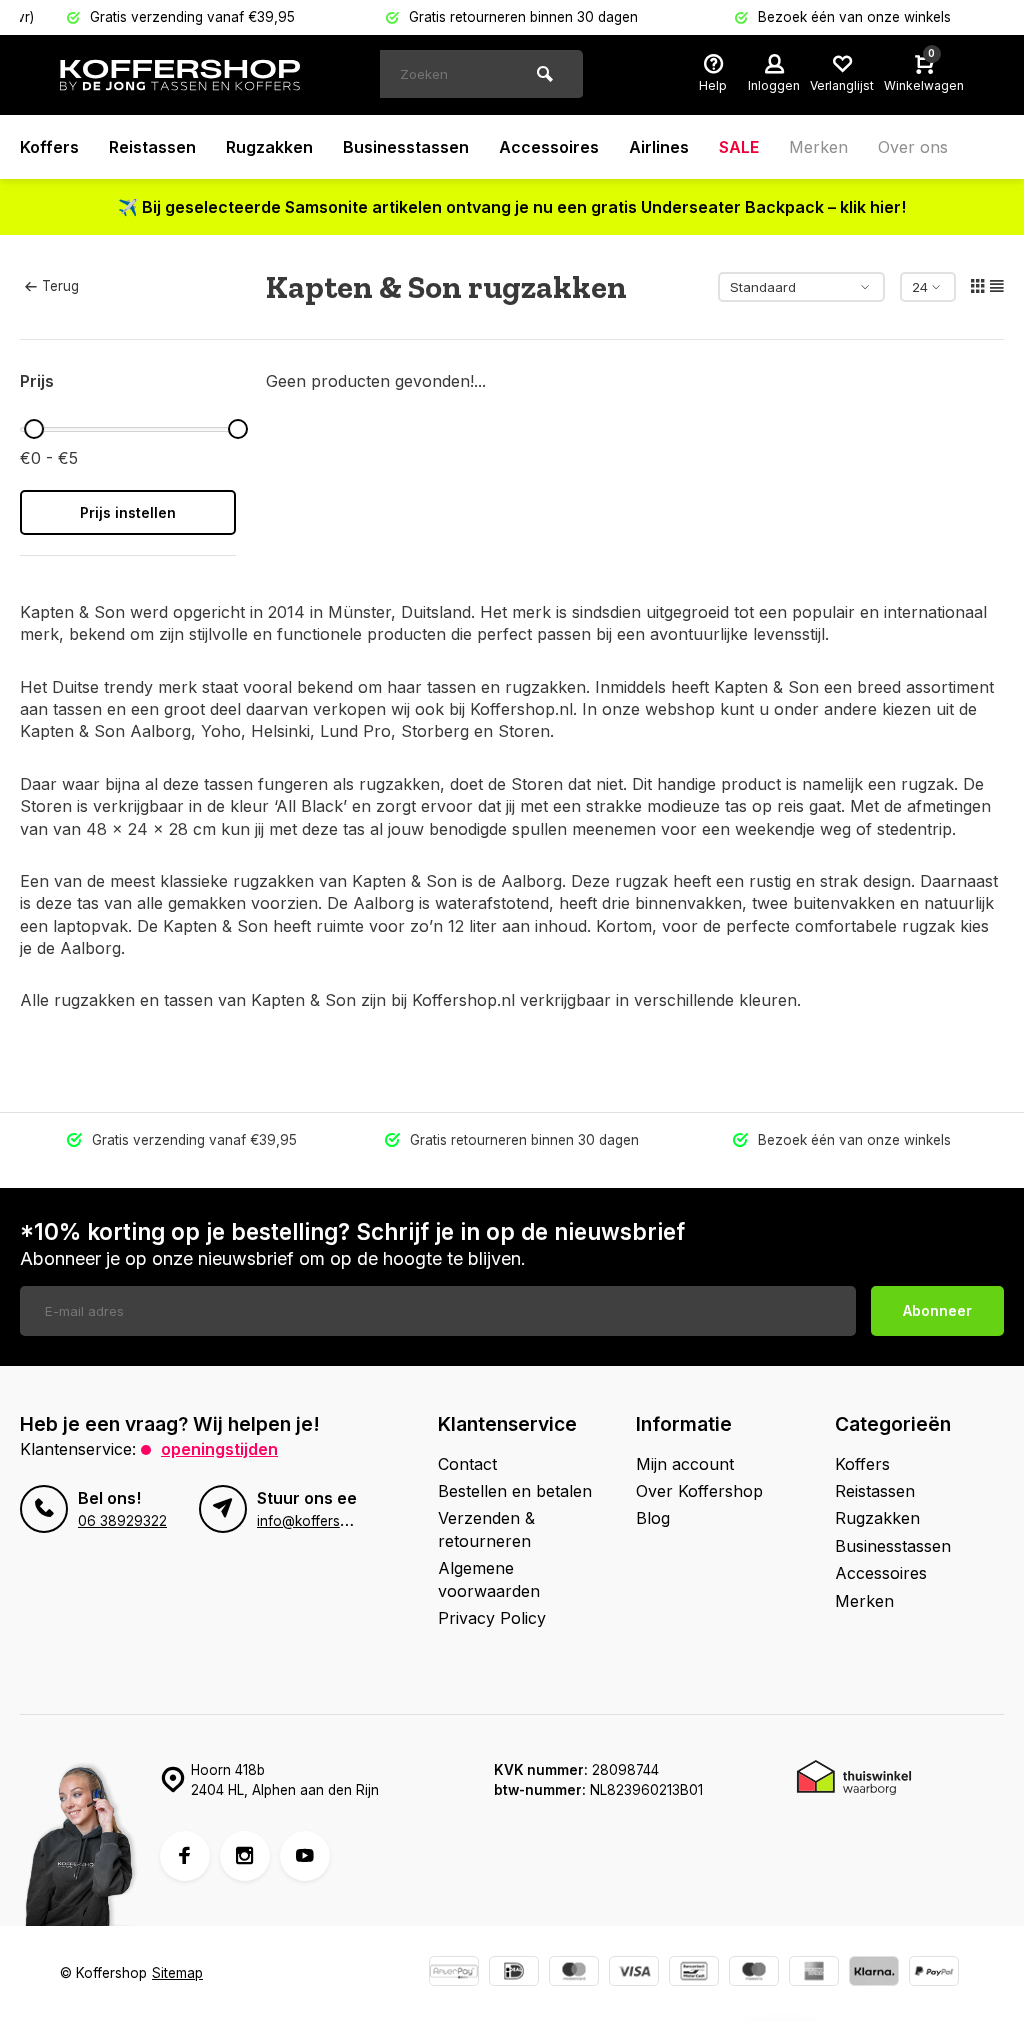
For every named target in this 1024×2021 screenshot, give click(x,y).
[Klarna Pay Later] (874, 1973)
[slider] (34, 429)
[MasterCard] (574, 1973)
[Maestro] (754, 1973)
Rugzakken (269, 147)
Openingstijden (219, 1449)
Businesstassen (406, 147)
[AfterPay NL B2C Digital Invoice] (454, 1973)
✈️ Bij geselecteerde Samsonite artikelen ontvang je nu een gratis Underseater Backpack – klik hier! (512, 207)
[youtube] (305, 1856)
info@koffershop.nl (318, 1521)
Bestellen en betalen (515, 1491)
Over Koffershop (699, 1491)
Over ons (913, 147)
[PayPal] (934, 1973)
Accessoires (549, 147)
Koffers (49, 147)
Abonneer (937, 1310)
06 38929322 (122, 1521)
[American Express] (814, 1973)
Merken (818, 147)
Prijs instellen (128, 512)
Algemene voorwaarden (489, 1579)
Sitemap (177, 1973)
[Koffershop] (180, 75)
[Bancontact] (694, 1973)
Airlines (659, 147)
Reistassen (152, 147)
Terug (60, 286)
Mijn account (685, 1464)
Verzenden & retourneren (486, 1529)
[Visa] (634, 1973)
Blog (653, 1518)
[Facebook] (185, 1856)
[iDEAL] (514, 1973)
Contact (467, 1464)
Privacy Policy (492, 1618)
